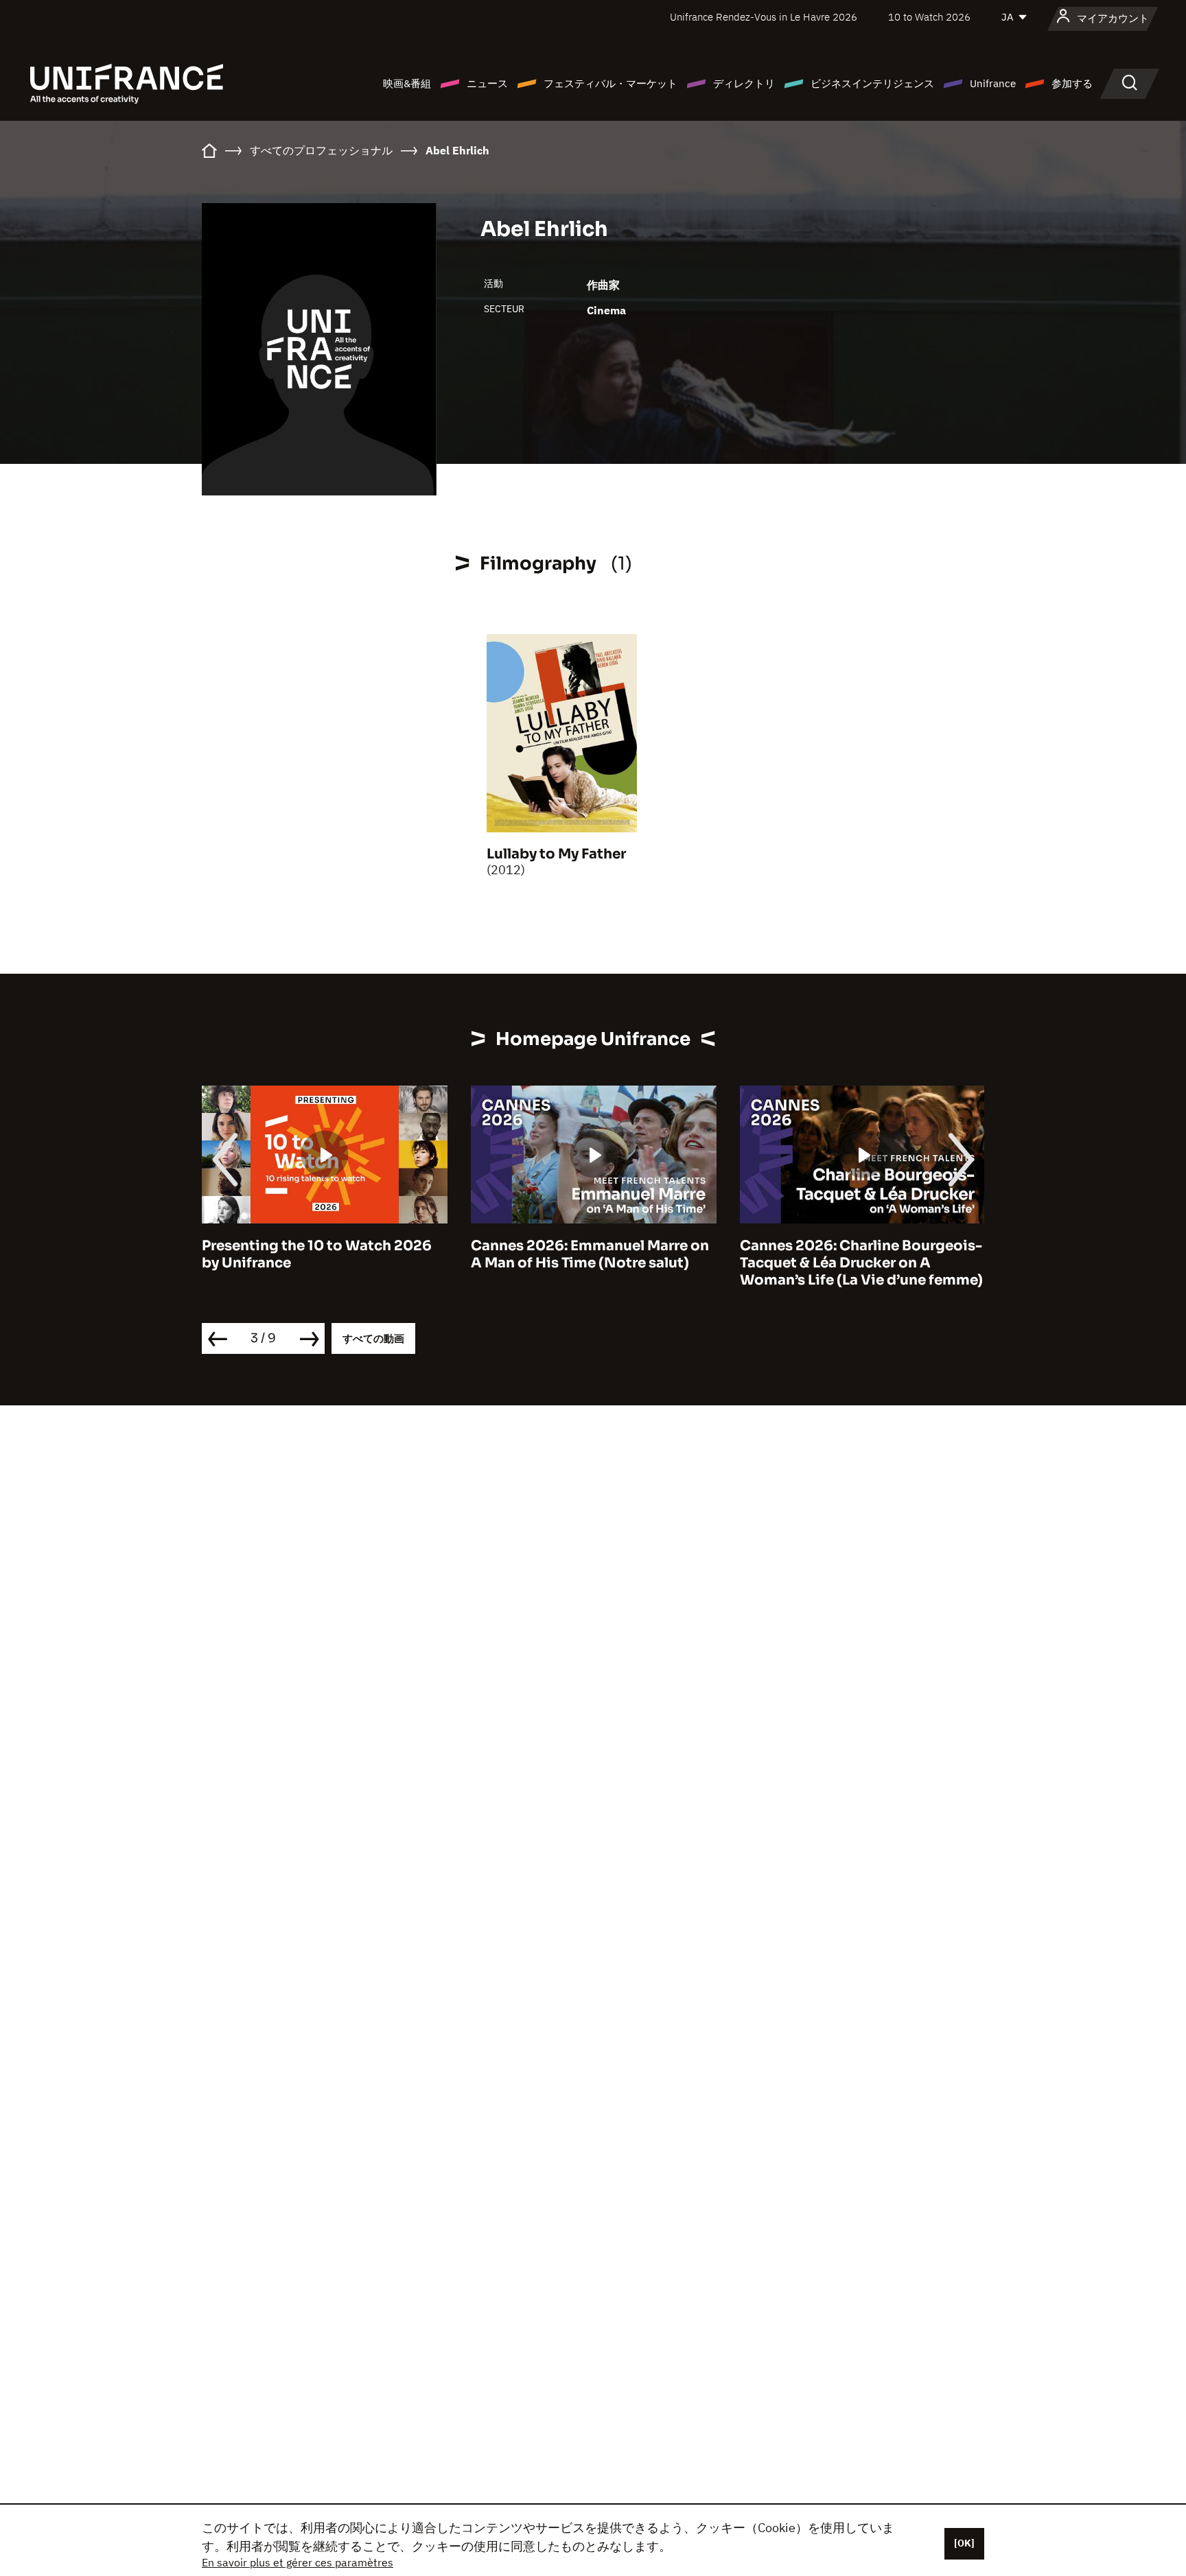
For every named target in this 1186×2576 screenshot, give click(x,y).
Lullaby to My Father (556, 854)
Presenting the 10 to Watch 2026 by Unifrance (317, 1254)
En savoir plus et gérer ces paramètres (298, 2562)
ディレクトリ (744, 83)
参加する (1072, 83)
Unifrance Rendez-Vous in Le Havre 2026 (764, 17)
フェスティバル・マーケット (611, 83)
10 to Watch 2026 (929, 17)
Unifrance (993, 83)
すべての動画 (373, 1338)
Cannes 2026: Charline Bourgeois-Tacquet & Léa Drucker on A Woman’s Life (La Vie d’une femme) (861, 1263)
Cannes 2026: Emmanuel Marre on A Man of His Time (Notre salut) (590, 1254)
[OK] (964, 2543)
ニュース (487, 83)
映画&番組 (407, 83)
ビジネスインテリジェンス (872, 83)
